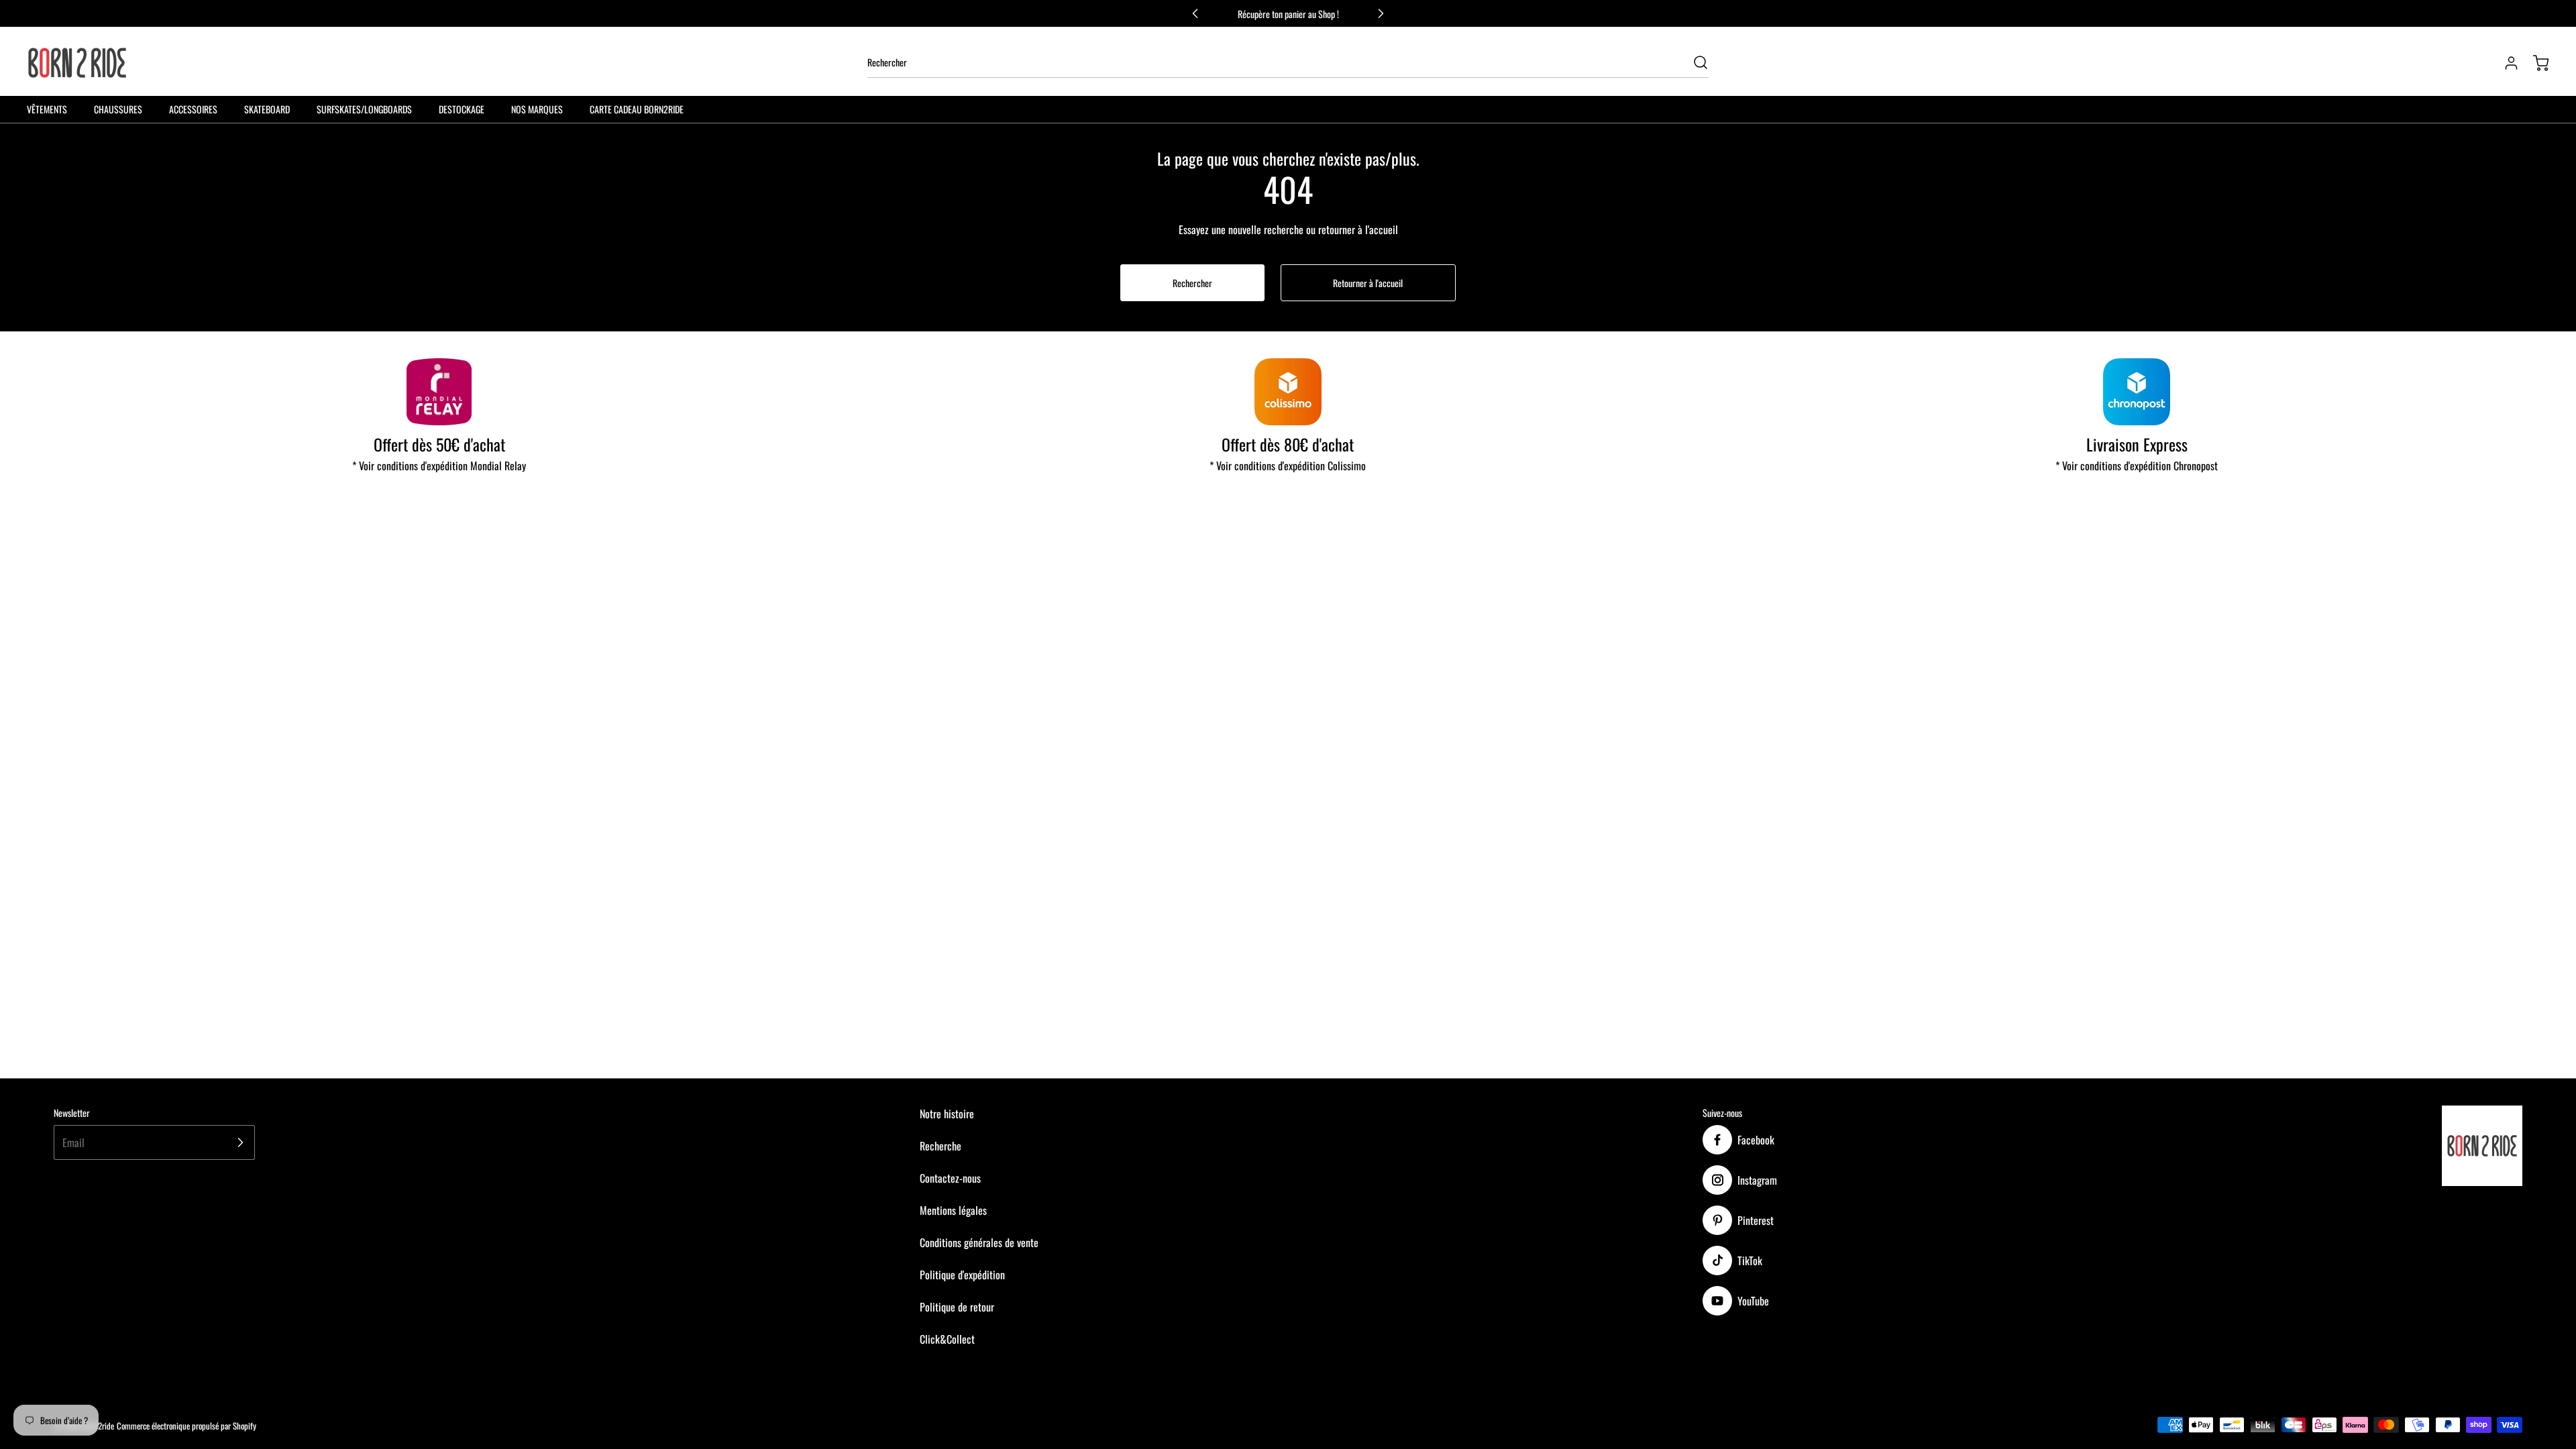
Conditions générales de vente (979, 1242)
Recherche (941, 1146)
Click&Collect (947, 1339)
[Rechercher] (1694, 62)
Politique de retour (957, 1307)
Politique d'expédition (962, 1275)
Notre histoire (947, 1114)
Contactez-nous (950, 1178)
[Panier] (2534, 63)
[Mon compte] (2505, 63)
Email (73, 1142)
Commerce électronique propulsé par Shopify (186, 1426)
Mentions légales (953, 1210)
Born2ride (99, 1426)
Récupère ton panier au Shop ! (1288, 14)
